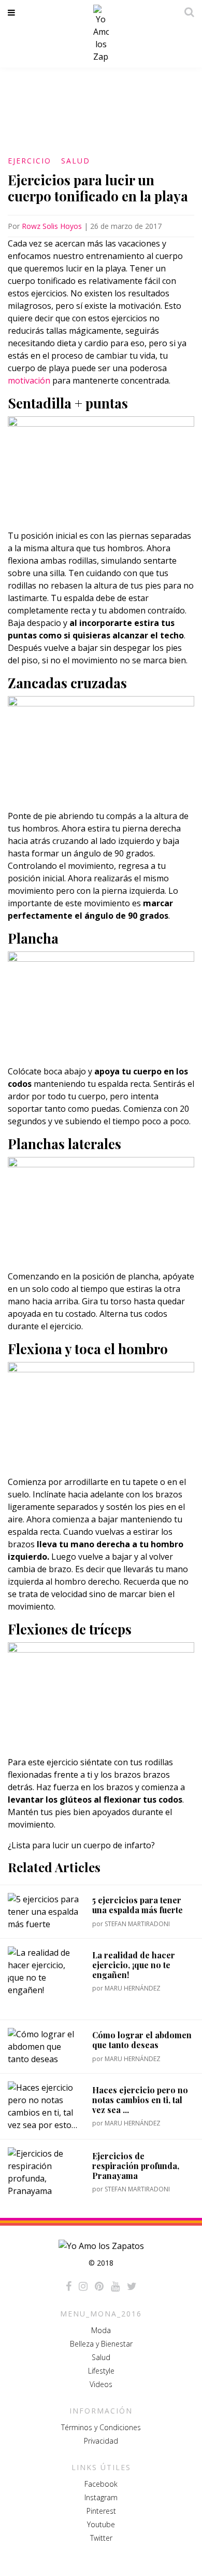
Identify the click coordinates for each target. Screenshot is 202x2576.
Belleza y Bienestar (101, 2344)
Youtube (101, 2524)
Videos (101, 2384)
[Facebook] (69, 2286)
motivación (29, 380)
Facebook (101, 2484)
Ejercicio (30, 161)
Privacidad (101, 2441)
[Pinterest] (99, 2286)
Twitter (101, 2538)
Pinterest (101, 2511)
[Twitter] (132, 2286)
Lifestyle (101, 2371)
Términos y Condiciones (101, 2427)
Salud (76, 161)
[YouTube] (115, 2286)
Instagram (101, 2497)
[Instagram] (83, 2286)
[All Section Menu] (13, 12)
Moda (101, 2330)
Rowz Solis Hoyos (52, 226)
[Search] (186, 12)
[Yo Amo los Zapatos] (101, 34)
